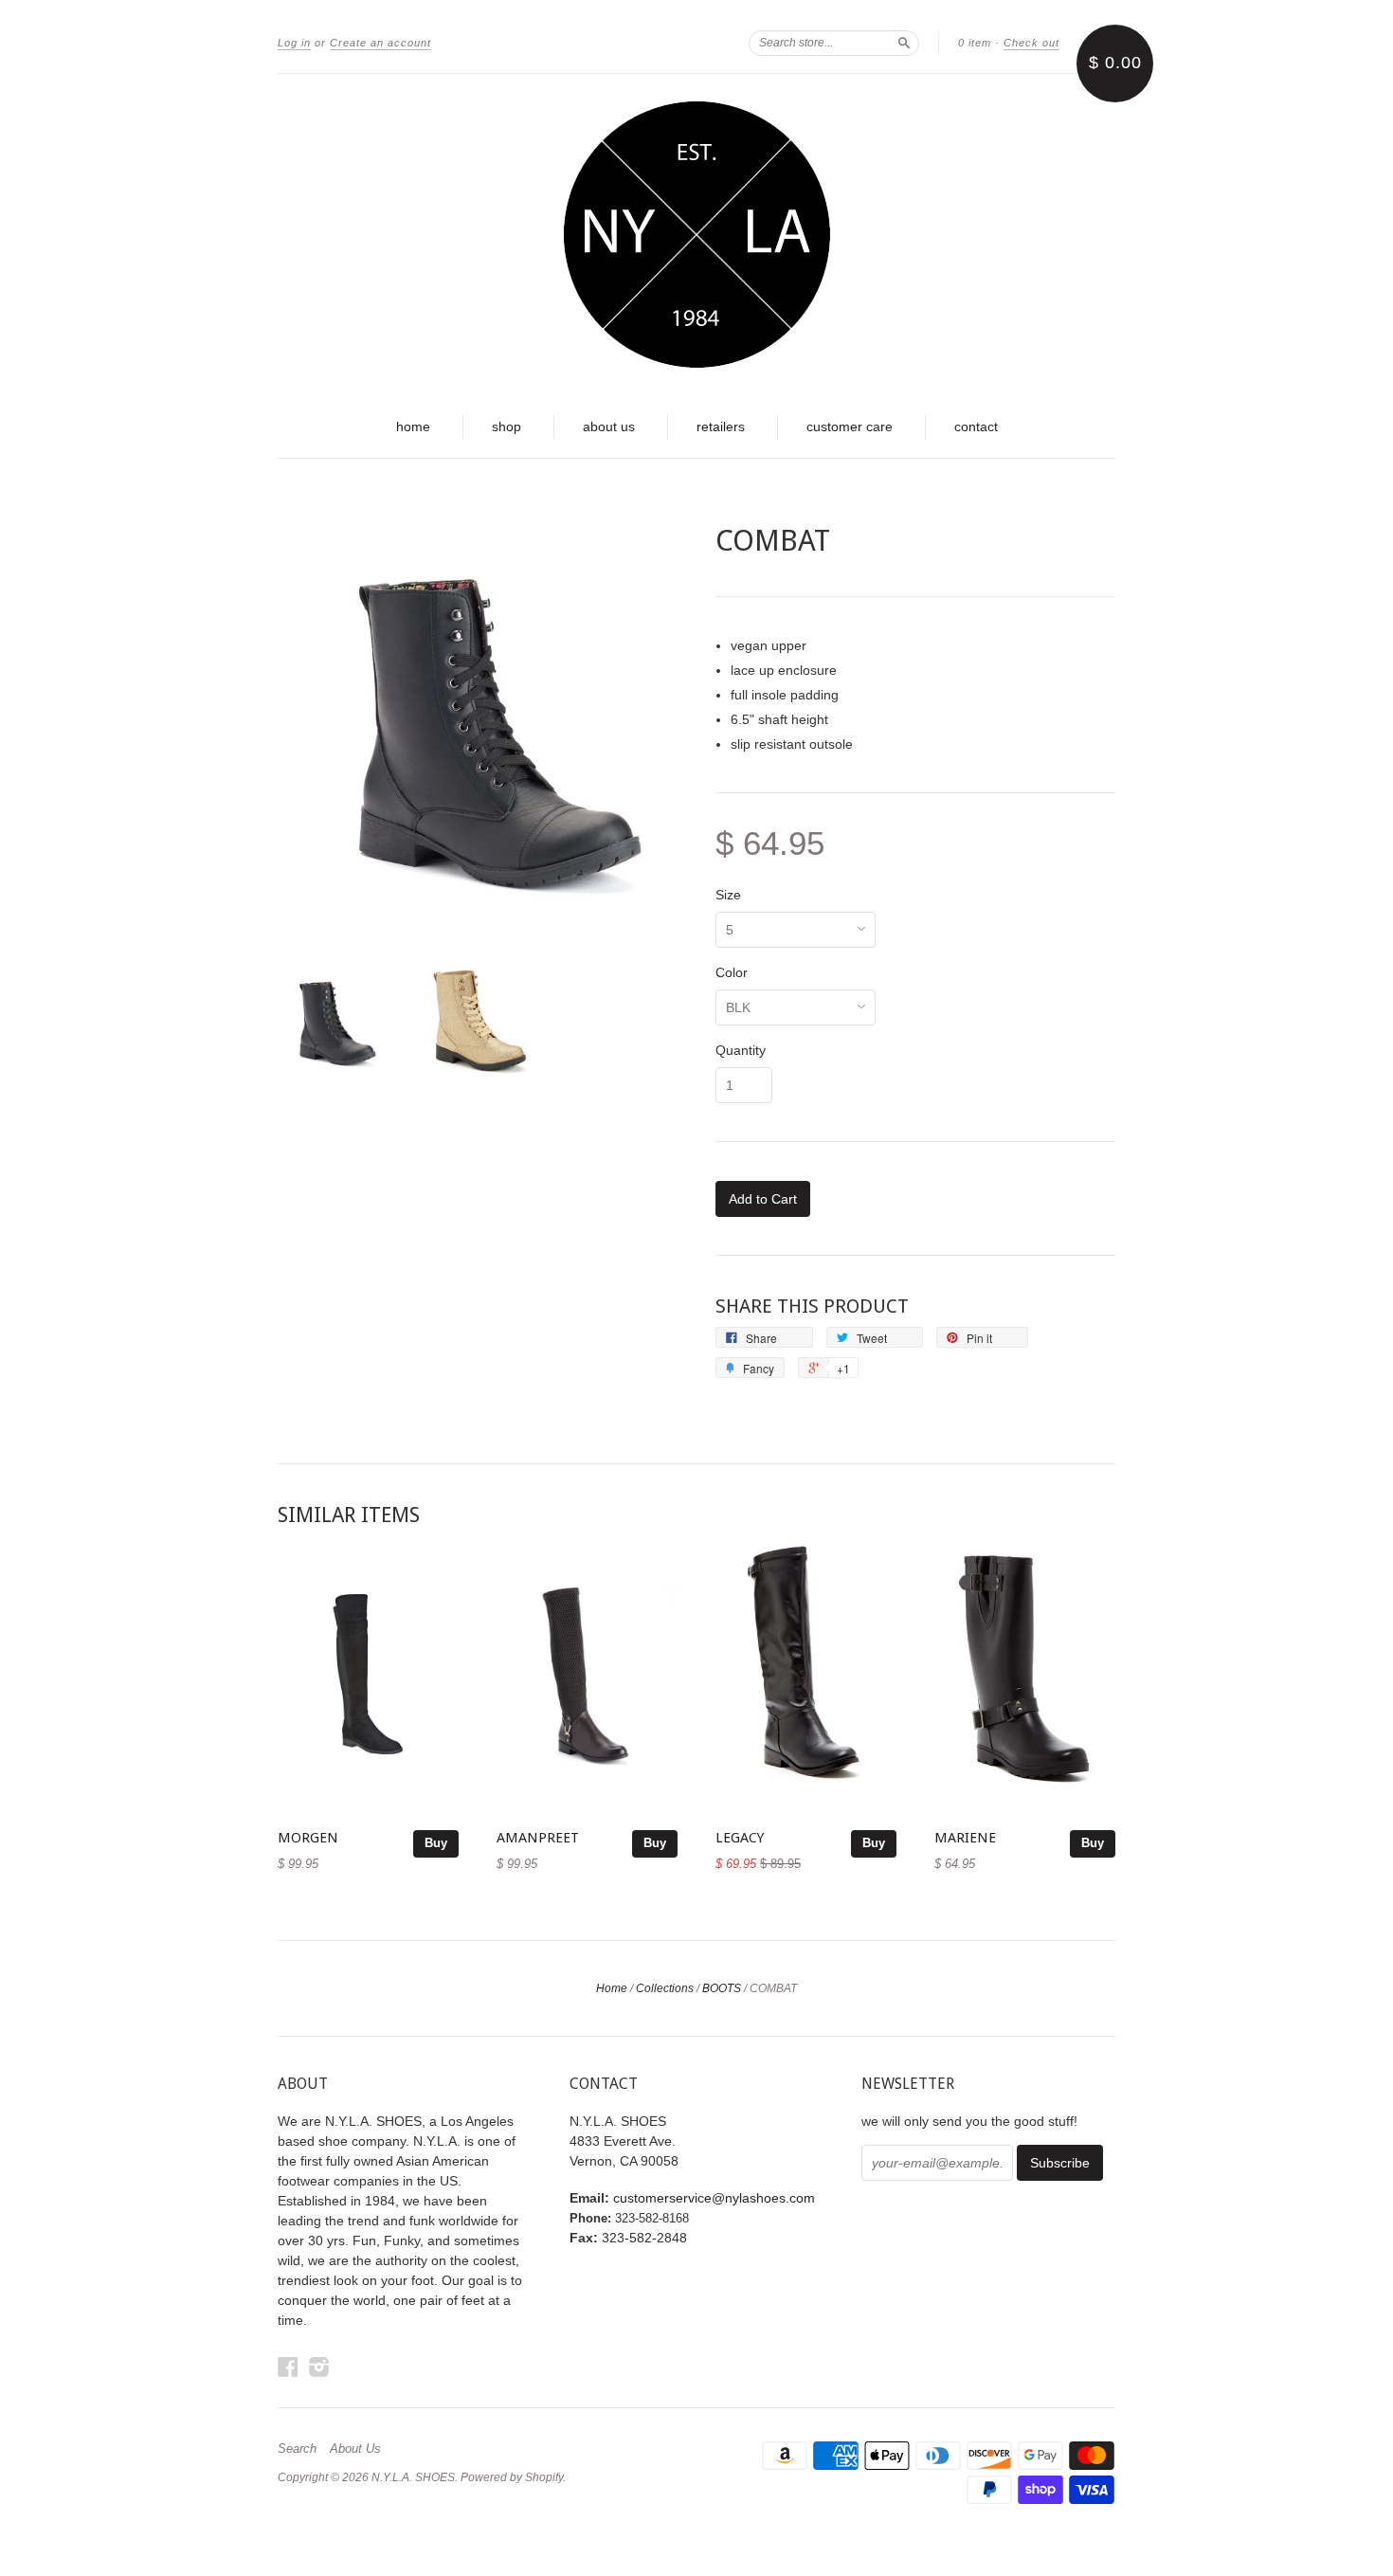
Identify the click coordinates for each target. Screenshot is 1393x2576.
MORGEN (308, 1838)
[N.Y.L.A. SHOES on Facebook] (288, 2367)
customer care (850, 426)
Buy (436, 1843)
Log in (294, 43)
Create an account (380, 43)
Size (728, 895)
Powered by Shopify (512, 2477)
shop (507, 426)
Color (732, 972)
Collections (665, 1988)
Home (612, 1988)
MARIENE (965, 1838)
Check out (1031, 43)
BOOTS (722, 1988)
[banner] (696, 235)
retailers (721, 426)
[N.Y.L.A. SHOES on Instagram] (319, 2367)
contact (976, 426)
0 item (975, 43)
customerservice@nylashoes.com (714, 2198)
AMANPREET (538, 1838)
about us (609, 426)
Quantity (741, 1050)
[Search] (904, 43)
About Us (355, 2449)
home (413, 426)
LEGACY (740, 1838)
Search (297, 2449)
